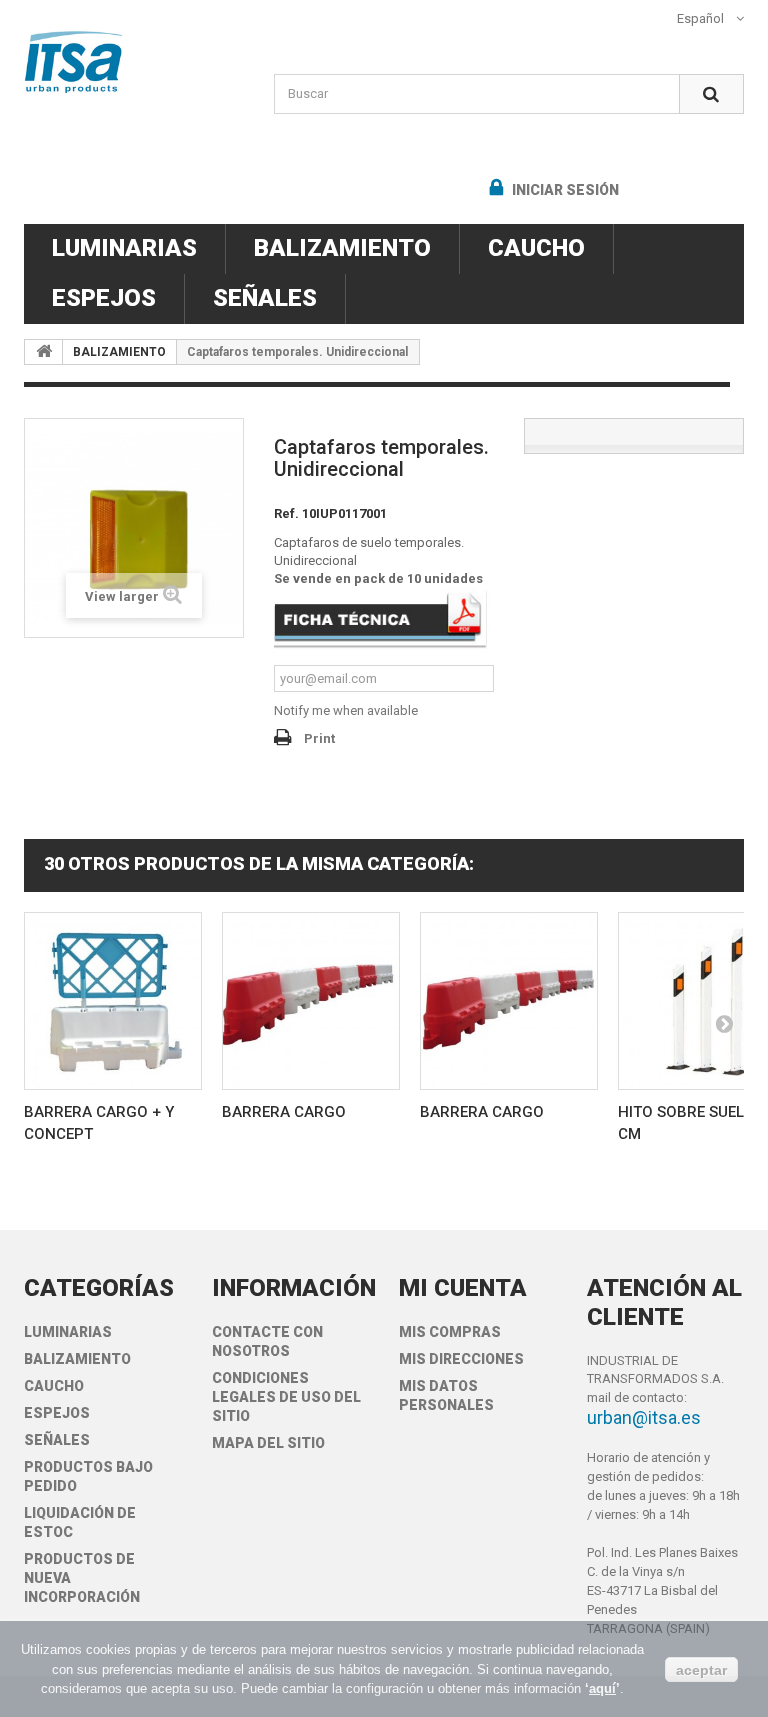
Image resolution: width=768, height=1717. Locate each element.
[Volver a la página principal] (44, 352)
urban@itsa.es (644, 1417)
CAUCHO (536, 248)
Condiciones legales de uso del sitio (286, 1397)
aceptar (701, 1670)
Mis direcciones (461, 1359)
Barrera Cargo (284, 1112)
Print (319, 738)
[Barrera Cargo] (311, 1001)
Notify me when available (346, 710)
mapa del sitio (268, 1443)
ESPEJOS (104, 298)
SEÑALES (265, 298)
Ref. (286, 513)
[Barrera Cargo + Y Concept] (113, 1001)
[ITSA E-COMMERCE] (134, 62)
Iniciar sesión (564, 190)
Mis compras (450, 1332)
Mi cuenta (463, 1288)
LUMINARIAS (124, 248)
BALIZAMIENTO (342, 248)
